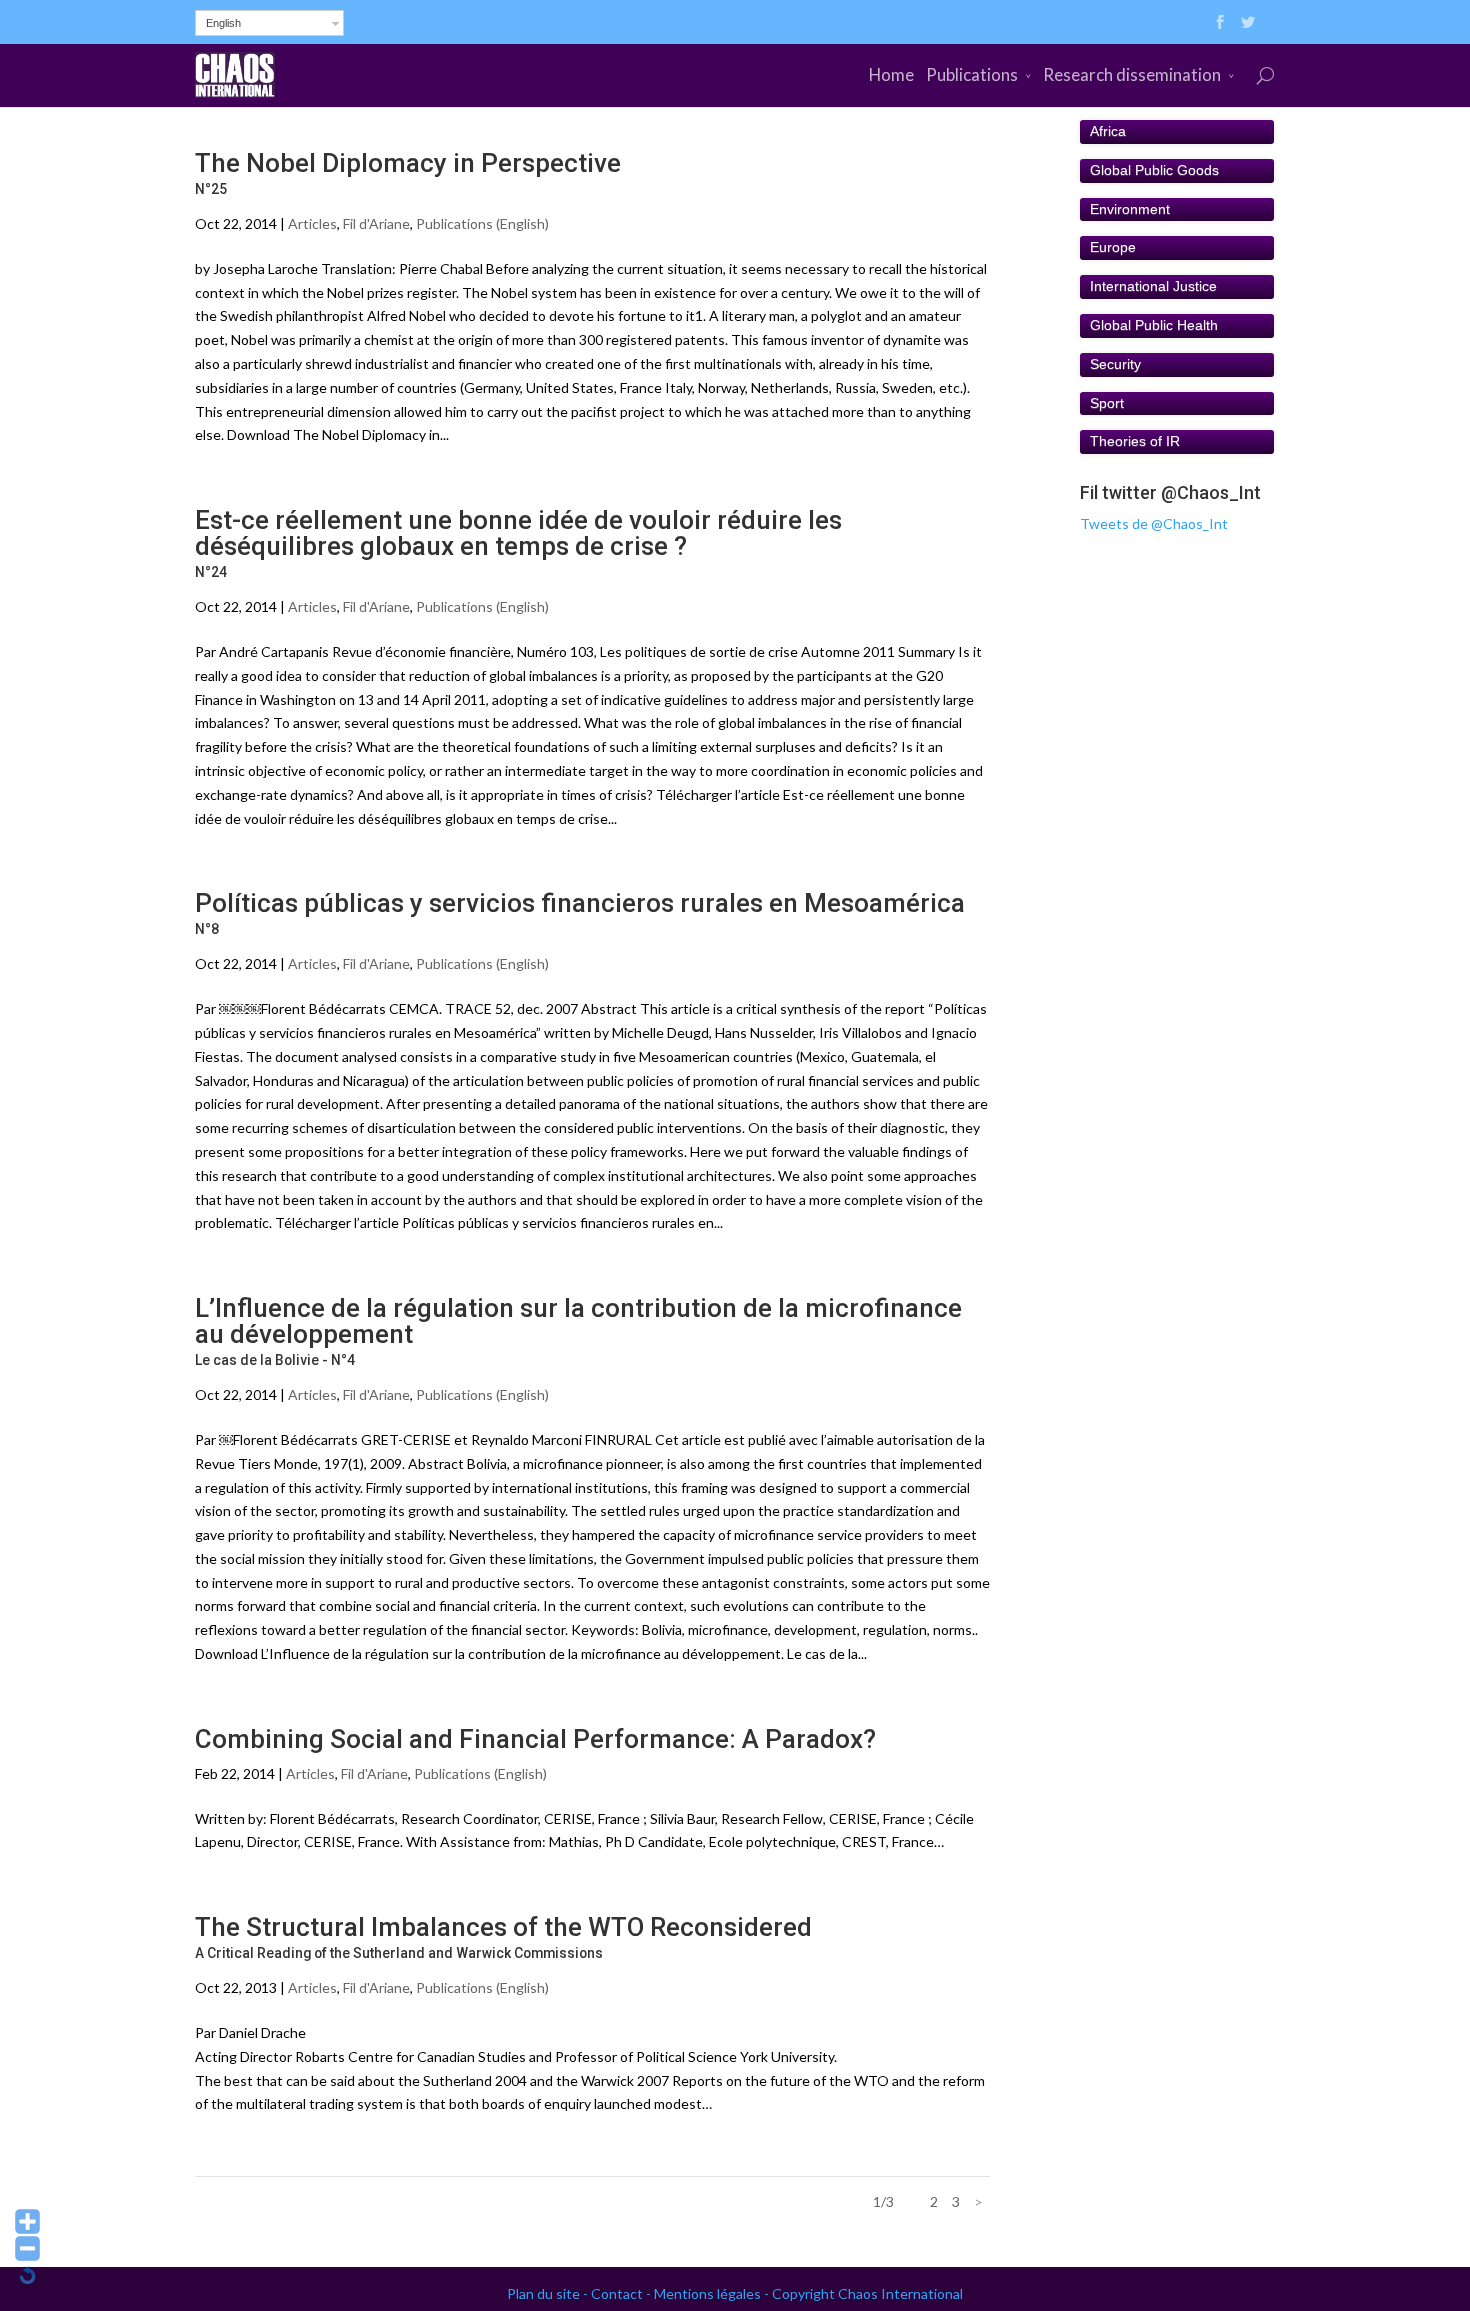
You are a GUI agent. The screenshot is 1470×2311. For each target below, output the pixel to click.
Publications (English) (482, 223)
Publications (972, 74)
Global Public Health (1154, 325)
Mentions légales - (713, 2293)
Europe (1113, 247)
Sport (1107, 403)
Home (891, 74)
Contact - (622, 2293)
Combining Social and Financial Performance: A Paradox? (535, 1739)
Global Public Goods (1154, 170)
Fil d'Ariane (376, 223)
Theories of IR (1135, 441)
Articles (312, 223)
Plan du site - (549, 2293)
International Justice (1153, 286)
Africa (1108, 131)
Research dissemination (1132, 74)
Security (1115, 364)
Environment (1130, 209)
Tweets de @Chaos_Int (1154, 523)
